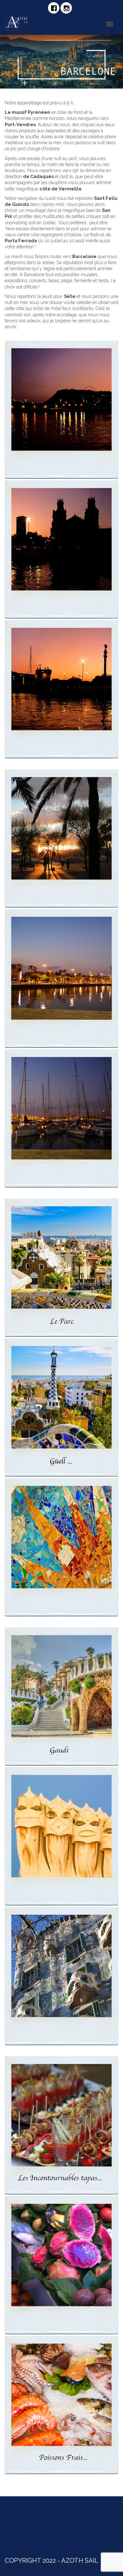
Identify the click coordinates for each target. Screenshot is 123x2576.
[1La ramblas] (61, 839)
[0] (61, 410)
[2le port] (61, 978)
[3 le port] (61, 1118)
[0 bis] (61, 689)
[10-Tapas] (61, 2125)
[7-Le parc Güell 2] (61, 1697)
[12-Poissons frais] (61, 2405)
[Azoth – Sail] (22, 24)
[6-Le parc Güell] (61, 1547)
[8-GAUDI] (61, 1836)
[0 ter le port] (61, 550)
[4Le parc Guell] (61, 1268)
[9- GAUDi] (61, 1976)
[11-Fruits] (61, 2265)
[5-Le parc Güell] (61, 1408)
